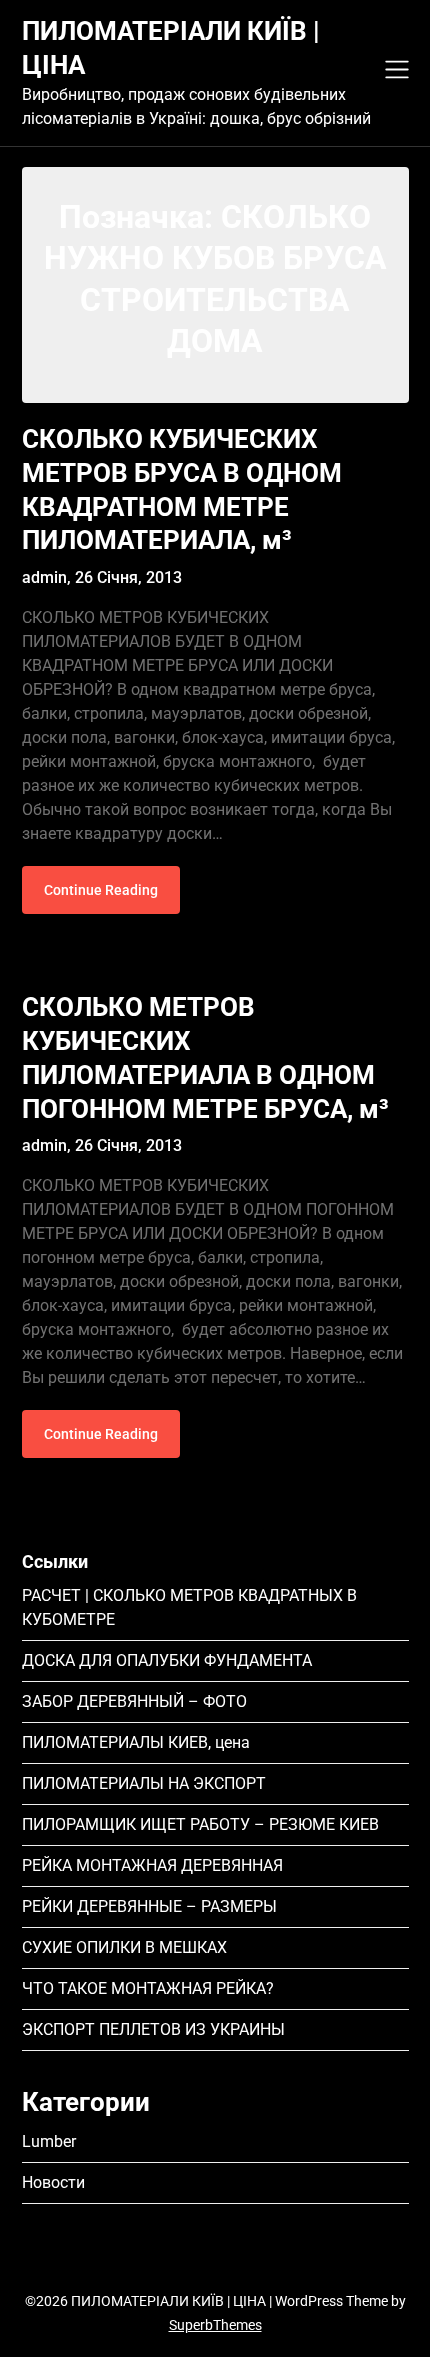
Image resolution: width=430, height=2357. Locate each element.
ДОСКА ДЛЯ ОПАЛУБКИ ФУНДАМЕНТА (167, 1660)
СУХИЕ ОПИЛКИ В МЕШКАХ (124, 1947)
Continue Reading (101, 890)
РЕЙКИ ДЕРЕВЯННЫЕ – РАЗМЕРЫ (149, 1906)
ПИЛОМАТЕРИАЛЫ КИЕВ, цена (136, 1742)
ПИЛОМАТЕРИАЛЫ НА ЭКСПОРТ (144, 1783)
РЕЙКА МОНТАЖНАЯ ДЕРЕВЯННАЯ (152, 1865)
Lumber (49, 2141)
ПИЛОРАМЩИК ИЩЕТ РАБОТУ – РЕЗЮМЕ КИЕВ (200, 1824)
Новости (53, 2182)
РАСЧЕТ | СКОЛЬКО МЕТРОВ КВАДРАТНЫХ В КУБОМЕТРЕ (189, 1607)
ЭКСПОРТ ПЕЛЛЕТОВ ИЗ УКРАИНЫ (153, 2029)
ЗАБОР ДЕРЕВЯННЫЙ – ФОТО (134, 1701)
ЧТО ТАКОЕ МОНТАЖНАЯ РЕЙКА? (148, 1988)
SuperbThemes (215, 2325)
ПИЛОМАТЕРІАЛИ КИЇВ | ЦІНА (171, 48)
